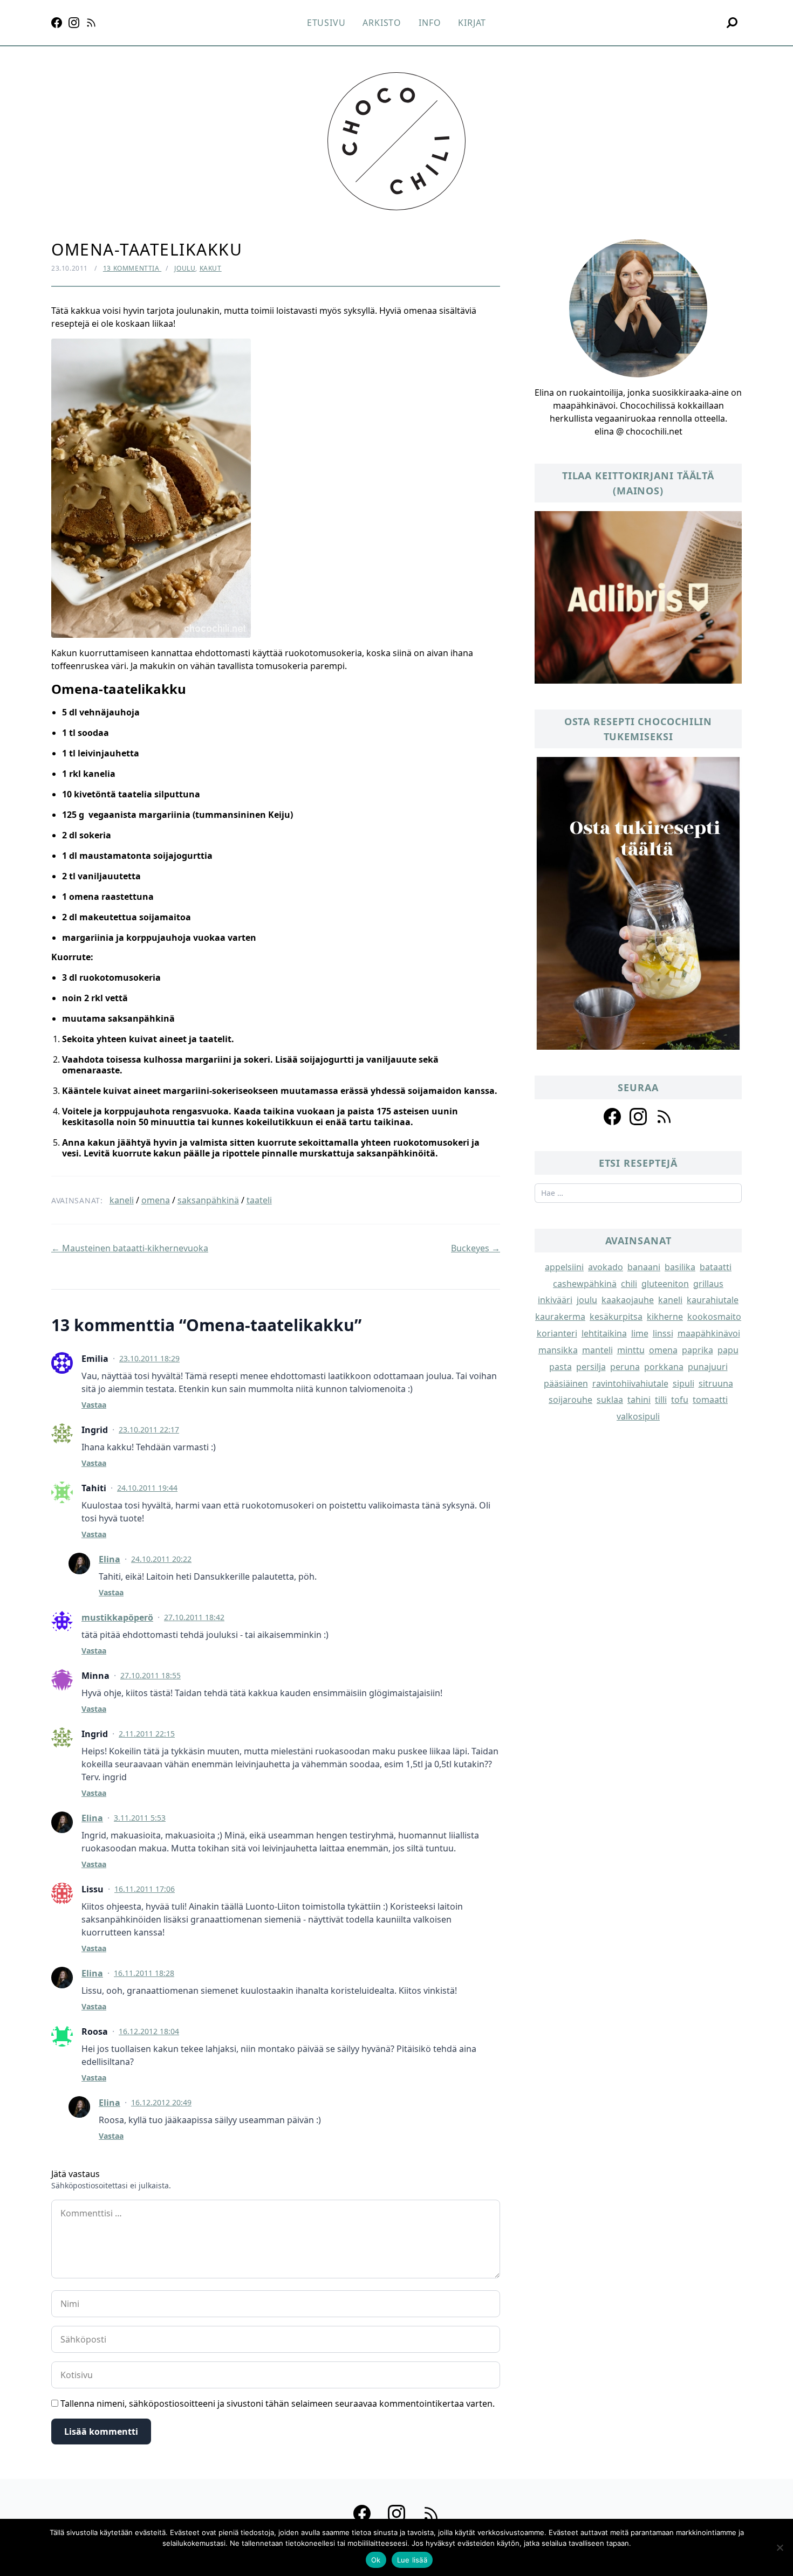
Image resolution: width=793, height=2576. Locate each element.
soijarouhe (570, 1400)
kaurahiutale (713, 1300)
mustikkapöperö (117, 1617)
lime (640, 1333)
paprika (698, 1350)
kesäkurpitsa (616, 1317)
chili (629, 1284)
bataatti (716, 1267)
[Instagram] (74, 23)
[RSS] (91, 23)
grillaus (708, 1284)
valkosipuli (638, 1416)
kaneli (122, 1200)
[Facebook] (57, 23)
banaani (644, 1267)
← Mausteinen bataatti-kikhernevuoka (130, 1248)
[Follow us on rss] (664, 1117)
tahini (639, 1400)
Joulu (185, 268)
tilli (661, 1400)
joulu (587, 1300)
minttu (631, 1350)
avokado (606, 1267)
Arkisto (382, 23)
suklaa (610, 1400)
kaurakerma (560, 1317)
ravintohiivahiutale (630, 1383)
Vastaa (94, 1405)
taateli (259, 1200)
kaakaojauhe (628, 1300)
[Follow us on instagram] (638, 1117)
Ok (376, 2560)
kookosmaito (714, 1317)
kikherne (665, 1317)
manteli (597, 1350)
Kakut (211, 268)
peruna (625, 1367)
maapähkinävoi (709, 1333)
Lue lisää (412, 2560)
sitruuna (716, 1383)
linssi (663, 1333)
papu (728, 1350)
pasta (560, 1367)
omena (156, 1200)
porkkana (664, 1367)
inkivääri (555, 1300)
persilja (591, 1367)
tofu (680, 1400)
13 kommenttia (132, 268)
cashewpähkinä (585, 1284)
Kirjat (472, 23)
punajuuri (708, 1367)
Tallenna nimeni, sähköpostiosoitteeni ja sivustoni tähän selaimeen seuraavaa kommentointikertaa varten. (278, 2403)
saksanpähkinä (208, 1200)
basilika (680, 1267)
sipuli (683, 1383)
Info (430, 23)
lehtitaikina (604, 1333)
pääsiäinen (566, 1383)
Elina (110, 1559)
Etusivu (326, 23)
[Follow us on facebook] (612, 1117)
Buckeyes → (476, 1248)
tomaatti (710, 1400)
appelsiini (564, 1267)
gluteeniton (665, 1284)
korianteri (557, 1333)
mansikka (558, 1350)
